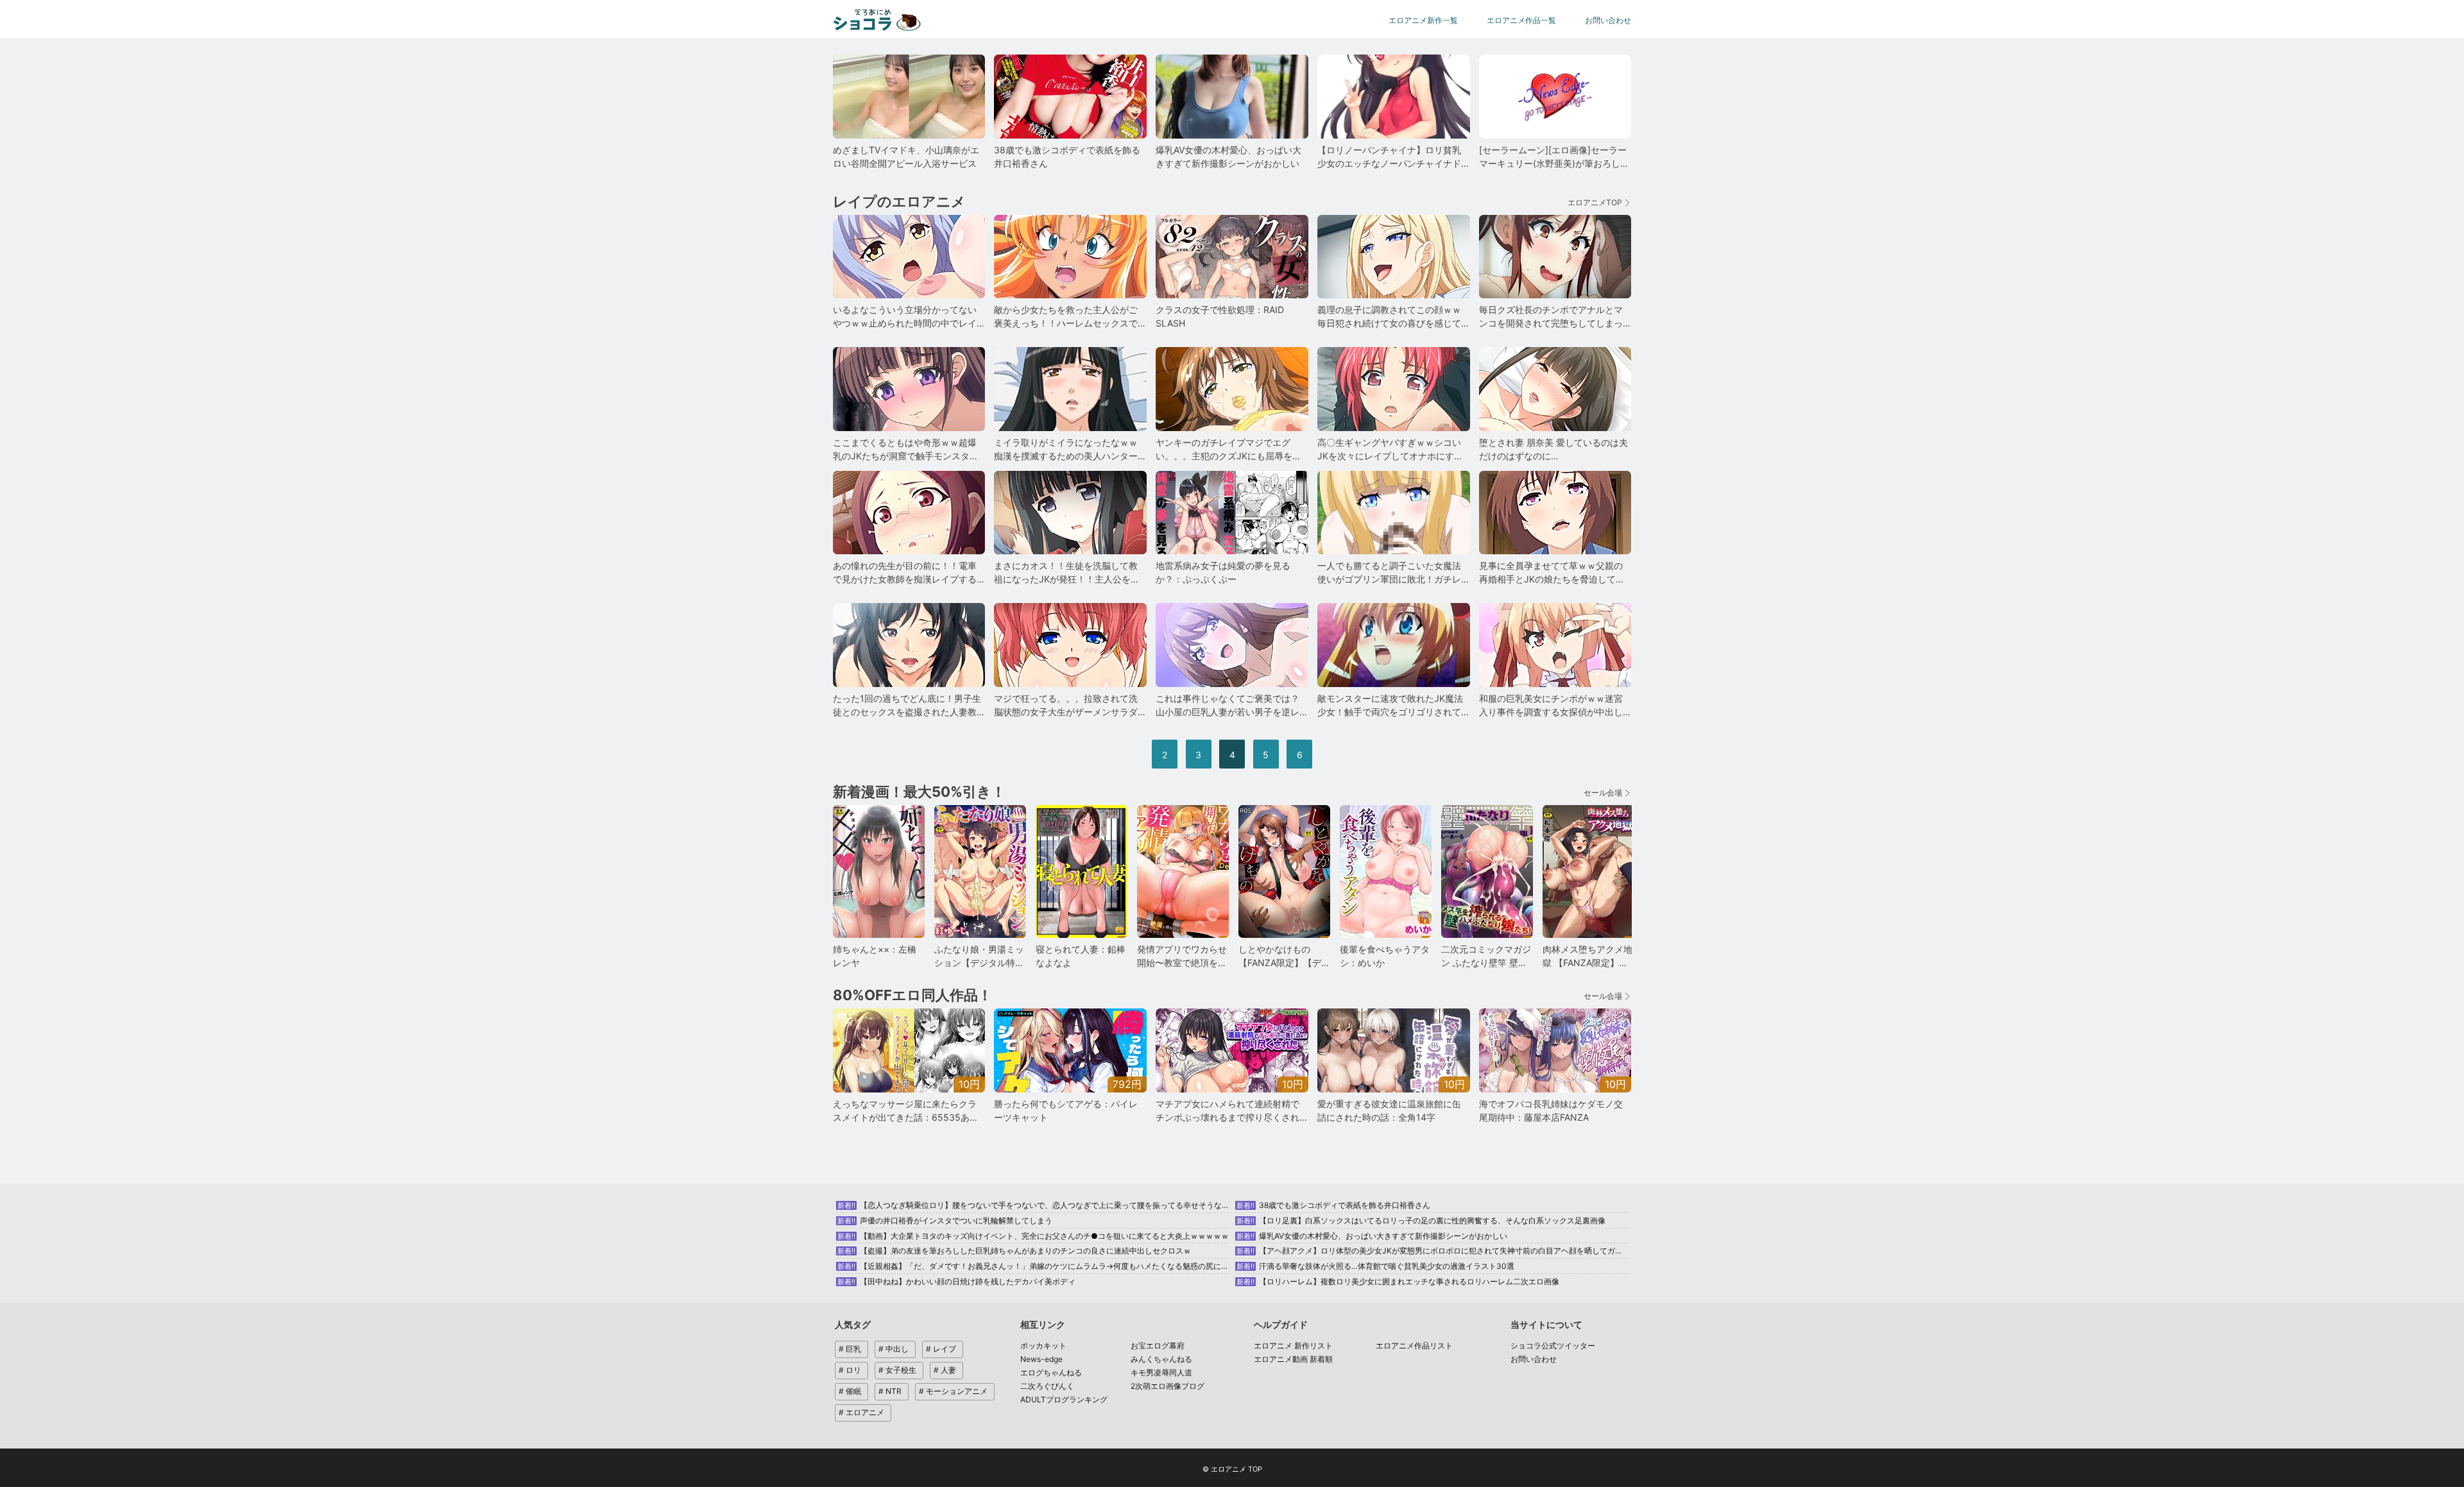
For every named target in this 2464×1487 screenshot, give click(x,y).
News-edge (1041, 1359)
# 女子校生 (897, 1370)
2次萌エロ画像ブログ (1168, 1386)
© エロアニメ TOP (1232, 1469)
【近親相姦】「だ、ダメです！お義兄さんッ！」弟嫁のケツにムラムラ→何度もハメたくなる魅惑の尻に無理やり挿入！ (1056, 1266)
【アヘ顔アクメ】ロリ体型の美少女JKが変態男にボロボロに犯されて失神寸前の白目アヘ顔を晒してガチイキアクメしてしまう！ (1472, 1251)
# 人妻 (945, 1370)
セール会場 (1603, 793)
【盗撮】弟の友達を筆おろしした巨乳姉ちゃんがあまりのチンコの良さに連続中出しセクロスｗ (1014, 1251)
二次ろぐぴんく (1047, 1386)
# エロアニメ (861, 1412)
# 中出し (894, 1349)
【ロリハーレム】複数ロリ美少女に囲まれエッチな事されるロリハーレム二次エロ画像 (1398, 1281)
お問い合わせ (1608, 20)
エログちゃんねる (1051, 1372)
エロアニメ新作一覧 (1423, 20)
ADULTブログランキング (1064, 1399)
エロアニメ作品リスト (1414, 1346)
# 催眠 (850, 1391)
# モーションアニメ (953, 1391)
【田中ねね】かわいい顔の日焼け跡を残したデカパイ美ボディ (956, 1281)
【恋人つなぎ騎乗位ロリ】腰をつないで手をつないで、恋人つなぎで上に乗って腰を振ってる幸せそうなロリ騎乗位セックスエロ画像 (1080, 1205)
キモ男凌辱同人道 (1161, 1372)
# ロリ (850, 1370)
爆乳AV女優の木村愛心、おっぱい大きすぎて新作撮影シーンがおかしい (1372, 1236)
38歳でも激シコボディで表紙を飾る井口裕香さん (1333, 1205)
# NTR (890, 1391)
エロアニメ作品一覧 (1521, 20)
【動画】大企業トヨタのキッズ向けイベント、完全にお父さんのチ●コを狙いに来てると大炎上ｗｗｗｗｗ (1033, 1236)
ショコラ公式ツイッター (1553, 1346)
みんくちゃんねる (1161, 1359)
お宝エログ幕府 (1158, 1346)
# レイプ (941, 1349)
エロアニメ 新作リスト (1293, 1346)
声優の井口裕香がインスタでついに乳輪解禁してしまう (945, 1220)
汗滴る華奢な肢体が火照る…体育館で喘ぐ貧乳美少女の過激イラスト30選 (1375, 1266)
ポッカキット (1043, 1346)
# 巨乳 (850, 1349)
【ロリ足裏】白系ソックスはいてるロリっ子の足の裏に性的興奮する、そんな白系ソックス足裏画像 (1421, 1220)
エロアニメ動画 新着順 (1293, 1359)
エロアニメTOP (1595, 202)
